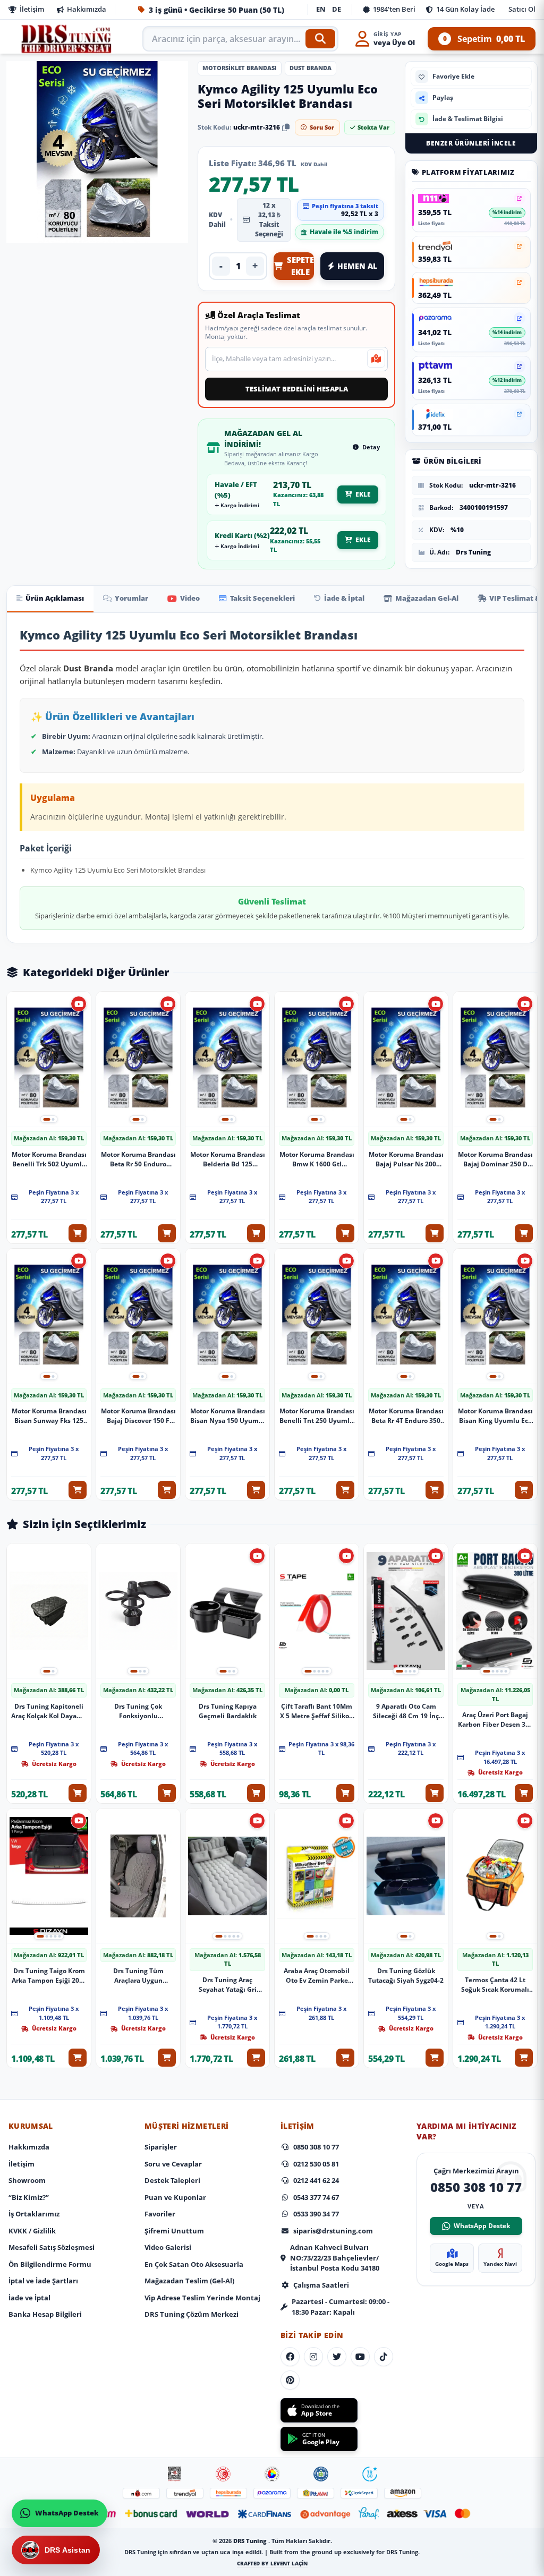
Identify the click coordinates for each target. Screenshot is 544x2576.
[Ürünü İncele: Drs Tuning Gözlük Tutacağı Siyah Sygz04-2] (406, 1876)
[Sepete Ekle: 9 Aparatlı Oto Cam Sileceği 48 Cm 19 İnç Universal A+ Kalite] (435, 1793)
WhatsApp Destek (482, 2226)
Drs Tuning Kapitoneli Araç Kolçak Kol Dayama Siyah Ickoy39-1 (49, 1711)
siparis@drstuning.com (333, 2231)
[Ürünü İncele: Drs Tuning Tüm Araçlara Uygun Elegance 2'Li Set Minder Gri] (138, 1876)
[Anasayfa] (67, 39)
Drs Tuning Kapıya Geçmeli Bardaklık (228, 1711)
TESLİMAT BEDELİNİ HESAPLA (297, 389)
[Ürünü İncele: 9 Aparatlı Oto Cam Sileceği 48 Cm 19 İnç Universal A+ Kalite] (406, 1611)
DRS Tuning (251, 2541)
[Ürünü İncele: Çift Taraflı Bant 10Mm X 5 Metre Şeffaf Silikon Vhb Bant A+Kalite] (317, 1611)
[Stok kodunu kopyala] (286, 127)
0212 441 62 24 (316, 2180)
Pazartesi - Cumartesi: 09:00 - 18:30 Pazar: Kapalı (341, 2307)
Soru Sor (322, 127)
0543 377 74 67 (316, 2197)
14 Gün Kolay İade (465, 9)
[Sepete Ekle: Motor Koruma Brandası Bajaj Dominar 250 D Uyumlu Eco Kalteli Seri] (524, 1233)
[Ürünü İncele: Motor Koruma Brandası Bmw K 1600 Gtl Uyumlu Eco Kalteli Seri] (317, 1059)
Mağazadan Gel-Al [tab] (427, 598)
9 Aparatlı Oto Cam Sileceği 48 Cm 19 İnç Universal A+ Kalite (406, 1711)
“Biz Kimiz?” (29, 2197)
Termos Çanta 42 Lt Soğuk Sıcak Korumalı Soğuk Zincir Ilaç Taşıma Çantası (495, 1985)
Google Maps (452, 2264)
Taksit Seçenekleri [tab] (262, 598)
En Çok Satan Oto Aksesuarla (194, 2264)
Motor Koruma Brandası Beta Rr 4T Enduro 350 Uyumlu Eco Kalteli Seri (406, 1416)
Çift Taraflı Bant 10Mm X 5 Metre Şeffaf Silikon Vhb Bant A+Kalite (317, 1711)
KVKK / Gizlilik (32, 2231)
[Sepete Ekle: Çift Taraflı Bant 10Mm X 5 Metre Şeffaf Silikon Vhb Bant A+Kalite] (345, 1793)
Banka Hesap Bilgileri (45, 2314)
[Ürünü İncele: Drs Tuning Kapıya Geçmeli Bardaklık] (227, 1611)
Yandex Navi (500, 2264)
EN (321, 9)
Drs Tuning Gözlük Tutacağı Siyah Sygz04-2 (406, 1976)
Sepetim (484, 39)
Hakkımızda (87, 9)
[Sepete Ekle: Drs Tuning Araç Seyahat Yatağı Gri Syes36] (256, 2058)
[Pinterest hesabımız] (290, 2380)
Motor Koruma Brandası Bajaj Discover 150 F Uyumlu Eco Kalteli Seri (138, 1416)
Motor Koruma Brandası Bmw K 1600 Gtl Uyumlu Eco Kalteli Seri (317, 1159)
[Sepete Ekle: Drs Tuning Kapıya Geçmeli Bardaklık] (256, 1793)
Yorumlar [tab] (131, 598)
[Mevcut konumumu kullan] (376, 359)
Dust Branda (311, 68)
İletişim (32, 9)
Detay (370, 447)
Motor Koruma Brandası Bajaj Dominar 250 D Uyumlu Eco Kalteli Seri (495, 1159)
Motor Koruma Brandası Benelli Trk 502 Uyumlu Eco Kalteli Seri (49, 1159)
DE (337, 9)
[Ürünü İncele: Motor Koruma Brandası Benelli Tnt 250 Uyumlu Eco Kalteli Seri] (317, 1316)
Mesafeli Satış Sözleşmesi (52, 2247)
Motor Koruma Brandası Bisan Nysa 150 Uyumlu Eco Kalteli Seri (228, 1416)
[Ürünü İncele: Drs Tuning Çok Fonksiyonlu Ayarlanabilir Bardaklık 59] (138, 1611)
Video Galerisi (168, 2247)
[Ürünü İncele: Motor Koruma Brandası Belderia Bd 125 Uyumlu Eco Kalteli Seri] (227, 1059)
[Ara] (320, 39)
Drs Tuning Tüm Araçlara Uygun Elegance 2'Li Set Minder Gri (138, 1976)
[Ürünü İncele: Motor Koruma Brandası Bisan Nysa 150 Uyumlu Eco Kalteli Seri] (227, 1316)
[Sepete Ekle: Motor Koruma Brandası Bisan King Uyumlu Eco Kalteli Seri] (524, 1490)
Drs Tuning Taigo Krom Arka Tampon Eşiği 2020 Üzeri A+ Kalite (49, 1976)
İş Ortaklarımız (34, 2214)
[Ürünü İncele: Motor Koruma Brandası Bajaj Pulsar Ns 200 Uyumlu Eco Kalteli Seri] (406, 1059)
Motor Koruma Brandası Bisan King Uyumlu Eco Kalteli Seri (495, 1416)
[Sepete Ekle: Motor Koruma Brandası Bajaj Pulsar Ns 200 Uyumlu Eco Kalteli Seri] (435, 1233)
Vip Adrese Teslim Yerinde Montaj (202, 2298)
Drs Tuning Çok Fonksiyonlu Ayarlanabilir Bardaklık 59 (138, 1711)
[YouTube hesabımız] (360, 2357)
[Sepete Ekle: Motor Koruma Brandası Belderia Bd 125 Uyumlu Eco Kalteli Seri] (256, 1233)
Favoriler (160, 2214)
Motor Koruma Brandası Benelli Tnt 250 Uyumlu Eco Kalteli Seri (317, 1416)
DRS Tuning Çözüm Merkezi (192, 2314)
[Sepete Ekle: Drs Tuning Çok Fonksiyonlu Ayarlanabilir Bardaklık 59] (167, 1793)
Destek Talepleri (172, 2180)
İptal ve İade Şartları (43, 2281)
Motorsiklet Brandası (240, 68)
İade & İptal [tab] (344, 598)
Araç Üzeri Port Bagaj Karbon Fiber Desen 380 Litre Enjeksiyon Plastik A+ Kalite (495, 1720)
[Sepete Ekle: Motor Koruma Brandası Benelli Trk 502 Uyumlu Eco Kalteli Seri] (78, 1233)
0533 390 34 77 (316, 2214)
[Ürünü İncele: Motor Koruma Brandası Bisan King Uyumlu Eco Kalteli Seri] (495, 1316)
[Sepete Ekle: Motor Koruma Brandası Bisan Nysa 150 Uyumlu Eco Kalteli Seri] (256, 1490)
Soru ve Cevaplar (173, 2164)
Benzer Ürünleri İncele (471, 143)
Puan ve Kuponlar (175, 2197)
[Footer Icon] (174, 2474)
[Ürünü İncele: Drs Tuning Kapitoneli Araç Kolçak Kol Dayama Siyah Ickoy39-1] (49, 1611)
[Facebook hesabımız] (290, 2357)
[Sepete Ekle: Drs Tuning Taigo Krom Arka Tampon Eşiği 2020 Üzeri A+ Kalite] (78, 2058)
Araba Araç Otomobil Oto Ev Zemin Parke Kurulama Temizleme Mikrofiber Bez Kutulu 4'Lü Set (317, 1976)
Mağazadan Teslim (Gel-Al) (189, 2281)
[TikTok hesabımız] (384, 2357)
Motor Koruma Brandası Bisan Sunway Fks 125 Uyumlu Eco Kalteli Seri (49, 1416)
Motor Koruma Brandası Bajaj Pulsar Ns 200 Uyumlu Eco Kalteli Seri (406, 1159)
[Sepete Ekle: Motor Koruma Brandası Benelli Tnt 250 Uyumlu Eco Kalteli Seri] (345, 1490)
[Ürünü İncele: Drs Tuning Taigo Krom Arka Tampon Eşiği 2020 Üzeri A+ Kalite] (49, 1876)
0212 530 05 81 (316, 2164)
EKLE (363, 494)
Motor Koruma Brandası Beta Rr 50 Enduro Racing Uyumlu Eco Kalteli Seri (138, 1159)
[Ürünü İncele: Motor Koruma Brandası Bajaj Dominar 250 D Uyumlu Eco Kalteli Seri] (495, 1059)
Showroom (27, 2180)
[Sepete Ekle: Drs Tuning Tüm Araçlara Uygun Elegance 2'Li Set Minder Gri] (167, 2058)
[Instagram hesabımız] (313, 2357)
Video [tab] (190, 598)
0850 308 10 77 (316, 2147)
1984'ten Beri (394, 9)
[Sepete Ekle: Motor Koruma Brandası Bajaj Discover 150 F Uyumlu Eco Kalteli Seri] (167, 1490)
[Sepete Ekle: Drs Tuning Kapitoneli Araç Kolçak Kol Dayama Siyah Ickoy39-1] (78, 1793)
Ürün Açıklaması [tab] (55, 598)
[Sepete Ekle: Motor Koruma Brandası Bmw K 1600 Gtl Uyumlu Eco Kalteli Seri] (345, 1233)
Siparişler (161, 2147)
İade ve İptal (29, 2298)
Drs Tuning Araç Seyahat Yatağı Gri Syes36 (228, 1985)
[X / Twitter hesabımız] (337, 2357)
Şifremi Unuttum (174, 2231)
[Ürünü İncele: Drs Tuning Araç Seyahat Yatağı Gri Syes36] (227, 1876)
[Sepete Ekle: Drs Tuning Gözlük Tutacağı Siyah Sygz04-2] (435, 2058)
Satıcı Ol (522, 9)
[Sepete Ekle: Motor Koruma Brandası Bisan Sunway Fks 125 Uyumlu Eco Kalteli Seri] (78, 1490)
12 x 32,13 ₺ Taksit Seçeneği (269, 220)
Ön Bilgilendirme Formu (50, 2264)
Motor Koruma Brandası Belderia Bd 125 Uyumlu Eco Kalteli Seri (228, 1159)
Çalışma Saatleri (321, 2285)
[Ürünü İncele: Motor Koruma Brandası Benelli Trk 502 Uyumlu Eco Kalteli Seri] (49, 1059)
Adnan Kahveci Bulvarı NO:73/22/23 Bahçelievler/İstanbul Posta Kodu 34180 (335, 2258)
